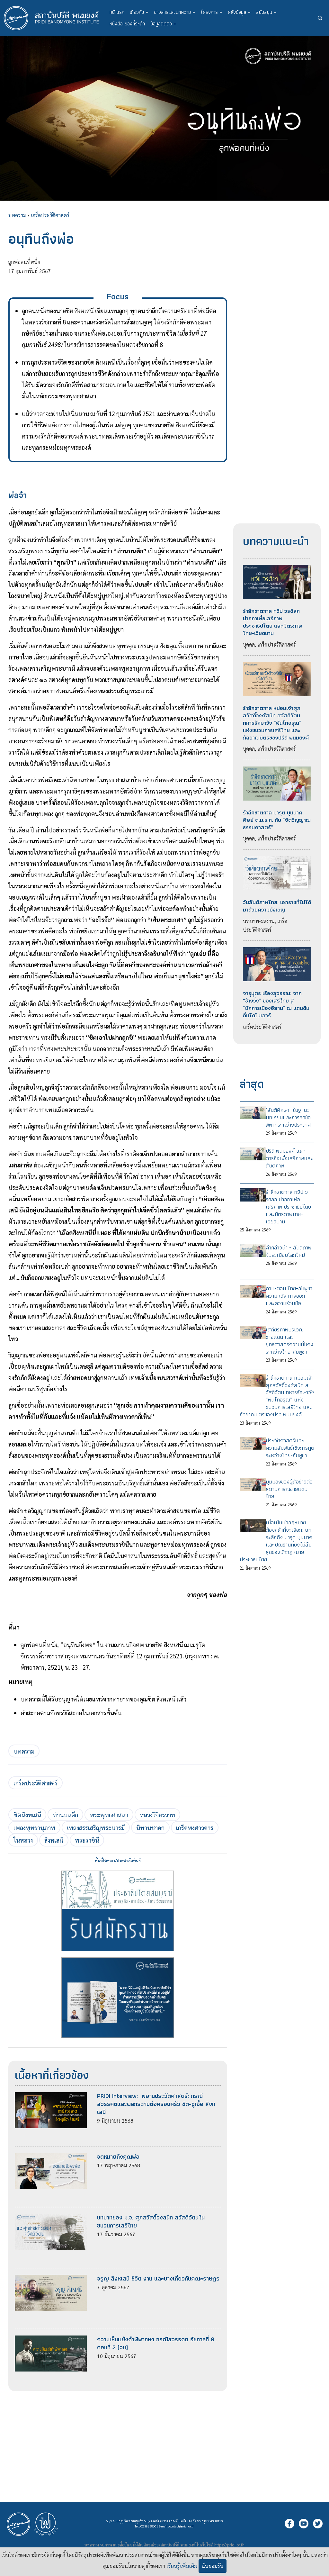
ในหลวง (23, 1840)
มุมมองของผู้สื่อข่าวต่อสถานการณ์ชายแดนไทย (289, 1489)
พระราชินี (87, 1840)
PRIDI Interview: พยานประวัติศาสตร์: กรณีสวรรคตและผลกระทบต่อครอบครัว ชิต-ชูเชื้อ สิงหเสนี (156, 2104)
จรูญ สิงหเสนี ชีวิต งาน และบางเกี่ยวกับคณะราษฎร (158, 2278)
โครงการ (212, 12)
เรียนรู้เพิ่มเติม (182, 2566)
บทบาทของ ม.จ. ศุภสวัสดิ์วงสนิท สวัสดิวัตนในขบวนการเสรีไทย (151, 2221)
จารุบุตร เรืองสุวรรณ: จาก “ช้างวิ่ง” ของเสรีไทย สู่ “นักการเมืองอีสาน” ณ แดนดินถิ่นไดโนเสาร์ (276, 1004)
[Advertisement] (118, 2436)
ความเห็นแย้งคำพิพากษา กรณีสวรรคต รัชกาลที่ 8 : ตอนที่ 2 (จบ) (157, 2343)
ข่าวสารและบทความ (175, 12)
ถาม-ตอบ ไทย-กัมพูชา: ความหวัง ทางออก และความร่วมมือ (290, 1296)
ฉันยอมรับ (213, 2566)
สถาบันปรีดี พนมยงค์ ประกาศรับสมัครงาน (118, 1911)
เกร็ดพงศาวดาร (195, 1828)
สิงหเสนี (54, 1840)
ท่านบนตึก (65, 1815)
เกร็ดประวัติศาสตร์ (50, 215)
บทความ (17, 215)
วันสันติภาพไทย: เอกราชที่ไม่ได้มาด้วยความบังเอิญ (277, 906)
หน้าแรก (117, 12)
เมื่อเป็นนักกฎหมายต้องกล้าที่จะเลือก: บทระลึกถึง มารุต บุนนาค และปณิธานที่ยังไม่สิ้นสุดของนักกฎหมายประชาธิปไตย (276, 1541)
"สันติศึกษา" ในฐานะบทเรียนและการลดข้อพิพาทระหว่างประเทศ (288, 1117)
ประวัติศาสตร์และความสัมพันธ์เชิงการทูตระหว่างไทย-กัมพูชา (290, 1448)
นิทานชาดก (150, 1828)
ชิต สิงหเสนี (27, 1815)
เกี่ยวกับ (139, 12)
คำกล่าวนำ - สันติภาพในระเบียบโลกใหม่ (289, 1251)
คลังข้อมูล (239, 12)
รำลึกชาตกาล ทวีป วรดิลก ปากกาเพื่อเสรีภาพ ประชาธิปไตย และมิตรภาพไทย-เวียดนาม (272, 622)
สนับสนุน (266, 12)
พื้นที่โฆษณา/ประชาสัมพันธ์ (118, 1860)
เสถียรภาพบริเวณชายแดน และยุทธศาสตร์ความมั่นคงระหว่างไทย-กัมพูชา (289, 1341)
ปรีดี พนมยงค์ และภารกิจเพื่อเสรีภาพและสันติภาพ (289, 1158)
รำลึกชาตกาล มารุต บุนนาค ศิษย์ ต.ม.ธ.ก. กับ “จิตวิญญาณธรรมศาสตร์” (277, 820)
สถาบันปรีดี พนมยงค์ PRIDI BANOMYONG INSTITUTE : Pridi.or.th (55, 18)
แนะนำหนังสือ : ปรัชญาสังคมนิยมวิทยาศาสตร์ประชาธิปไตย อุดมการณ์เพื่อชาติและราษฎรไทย (118, 1998)
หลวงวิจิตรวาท (157, 1815)
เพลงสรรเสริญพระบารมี (96, 1828)
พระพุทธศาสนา (109, 1815)
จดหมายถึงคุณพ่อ (118, 2157)
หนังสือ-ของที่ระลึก (127, 24)
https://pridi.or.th (229, 2545)
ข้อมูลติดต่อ (163, 24)
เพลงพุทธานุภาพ (34, 1828)
